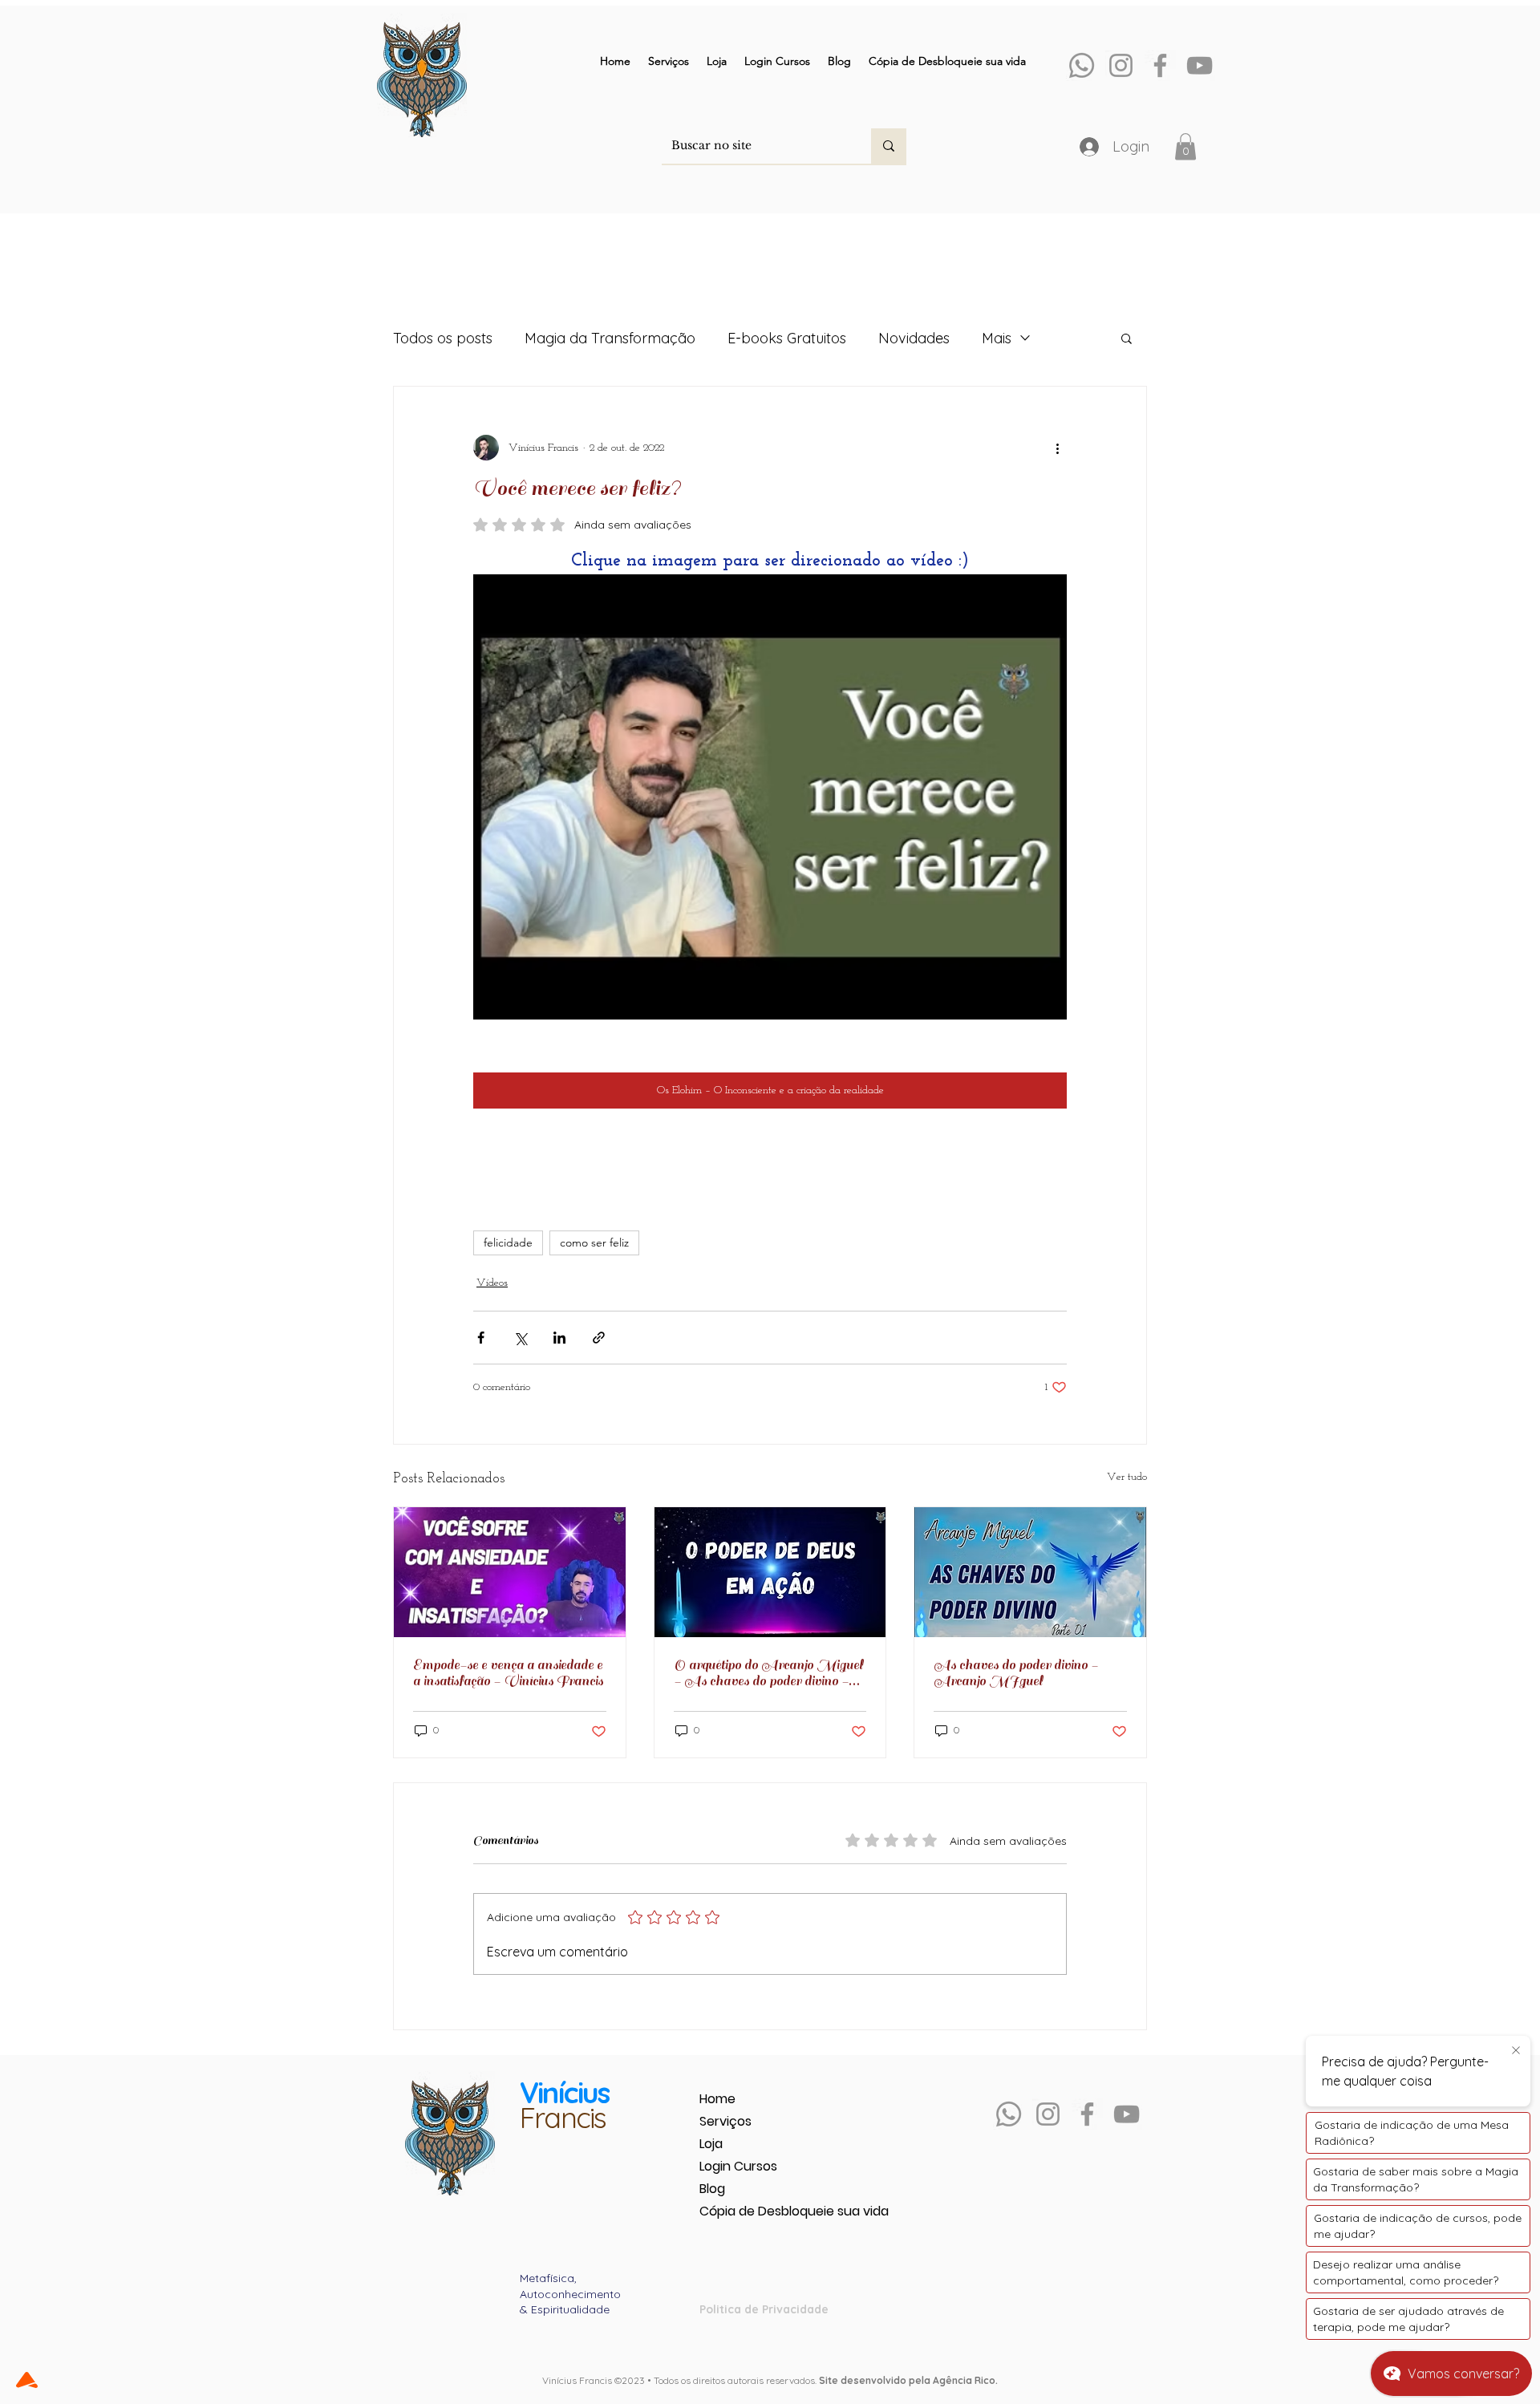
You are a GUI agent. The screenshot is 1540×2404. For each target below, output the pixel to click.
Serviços (725, 2121)
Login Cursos (738, 2166)
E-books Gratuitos (787, 338)
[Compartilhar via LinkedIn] (559, 1338)
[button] (1185, 146)
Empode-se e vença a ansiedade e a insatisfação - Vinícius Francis (508, 1673)
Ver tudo (1127, 1477)
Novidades (914, 338)
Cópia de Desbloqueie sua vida (756, 2211)
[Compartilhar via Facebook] (481, 1338)
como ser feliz (594, 1243)
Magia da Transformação (610, 338)
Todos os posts (443, 338)
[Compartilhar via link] (599, 1338)
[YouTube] (1200, 65)
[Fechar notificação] (1516, 2051)
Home (717, 2099)
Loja (711, 2144)
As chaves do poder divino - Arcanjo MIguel (1016, 1673)
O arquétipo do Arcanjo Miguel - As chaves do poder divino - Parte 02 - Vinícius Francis (768, 1673)
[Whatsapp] (1082, 65)
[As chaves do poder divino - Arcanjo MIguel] (1030, 1572)
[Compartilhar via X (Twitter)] (520, 1338)
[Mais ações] (1057, 448)
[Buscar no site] (889, 146)
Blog (712, 2189)
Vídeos (492, 1283)
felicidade (508, 1243)
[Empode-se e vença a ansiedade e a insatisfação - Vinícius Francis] (510, 1572)
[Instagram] (1121, 65)
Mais (997, 338)
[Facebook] (1160, 65)
